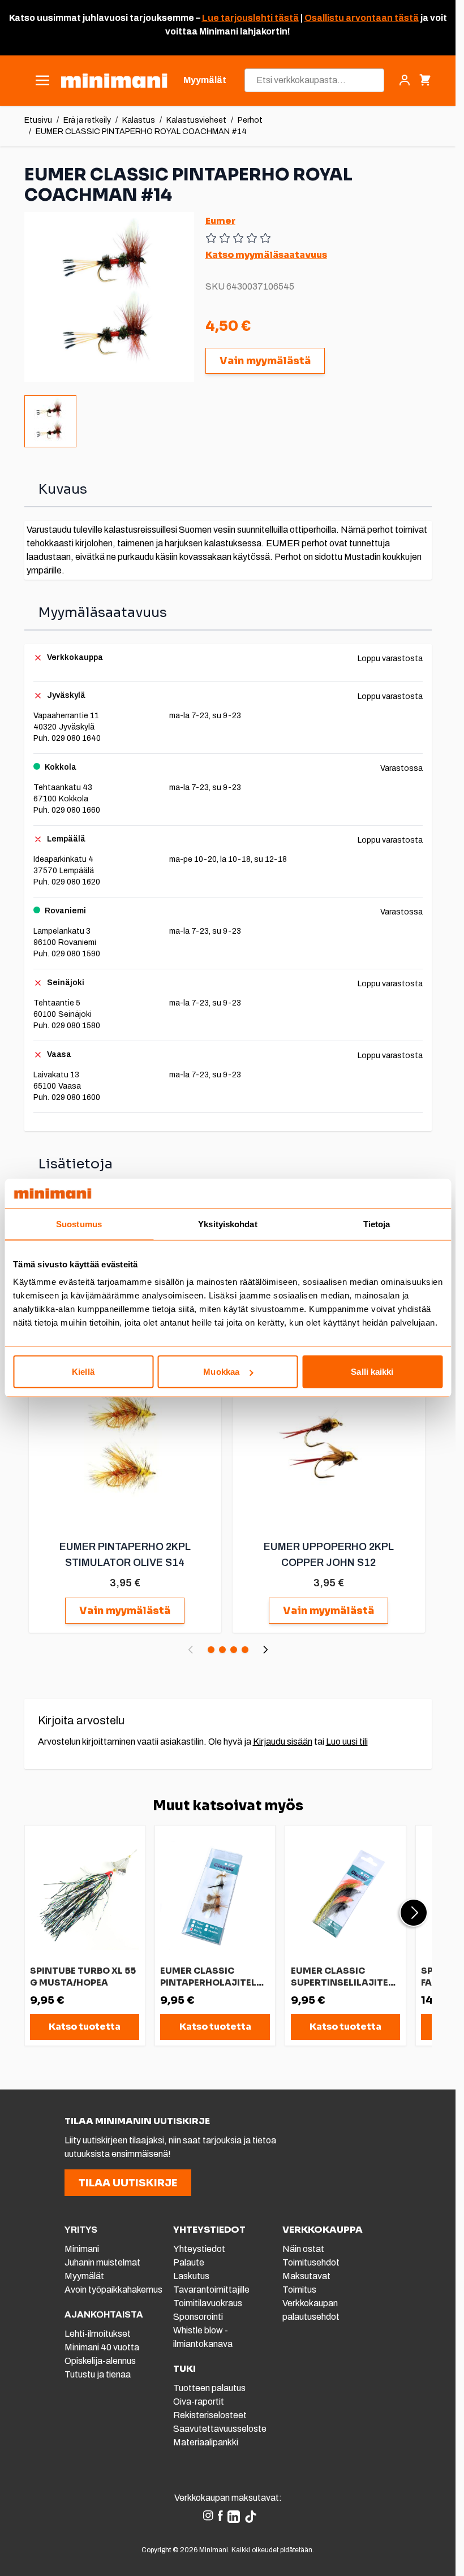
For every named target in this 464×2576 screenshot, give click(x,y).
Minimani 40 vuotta (102, 2347)
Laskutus (191, 2276)
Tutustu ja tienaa (98, 2374)
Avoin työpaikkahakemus (113, 2290)
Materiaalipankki (206, 2442)
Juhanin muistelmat (102, 2262)
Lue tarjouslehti (237, 18)
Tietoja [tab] (377, 1224)
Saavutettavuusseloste (220, 2429)
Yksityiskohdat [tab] (227, 1224)
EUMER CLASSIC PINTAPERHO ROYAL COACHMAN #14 (141, 131)
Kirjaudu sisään (283, 1742)
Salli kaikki (372, 1372)
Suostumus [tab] (79, 1224)
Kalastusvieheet (196, 120)
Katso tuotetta (85, 2027)
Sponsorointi (198, 2317)
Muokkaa (221, 1372)
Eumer (220, 221)
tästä (286, 18)
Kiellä (83, 1372)
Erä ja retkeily (87, 120)
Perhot (250, 120)
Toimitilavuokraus (208, 2303)
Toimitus (299, 2290)
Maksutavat (306, 2276)
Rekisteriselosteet (210, 2415)
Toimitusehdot (311, 2262)
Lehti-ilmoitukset (98, 2334)
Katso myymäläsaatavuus (266, 255)
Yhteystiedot (199, 2249)
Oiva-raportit (199, 2402)
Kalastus (139, 120)
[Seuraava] (265, 1650)
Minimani (82, 2249)
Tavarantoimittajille (211, 2290)
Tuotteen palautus (210, 2388)
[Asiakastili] (405, 80)
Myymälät (84, 2276)
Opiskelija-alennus (100, 2361)
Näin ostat (303, 2249)
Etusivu (38, 120)
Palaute (189, 2262)
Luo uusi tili (347, 1742)
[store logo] (114, 81)
